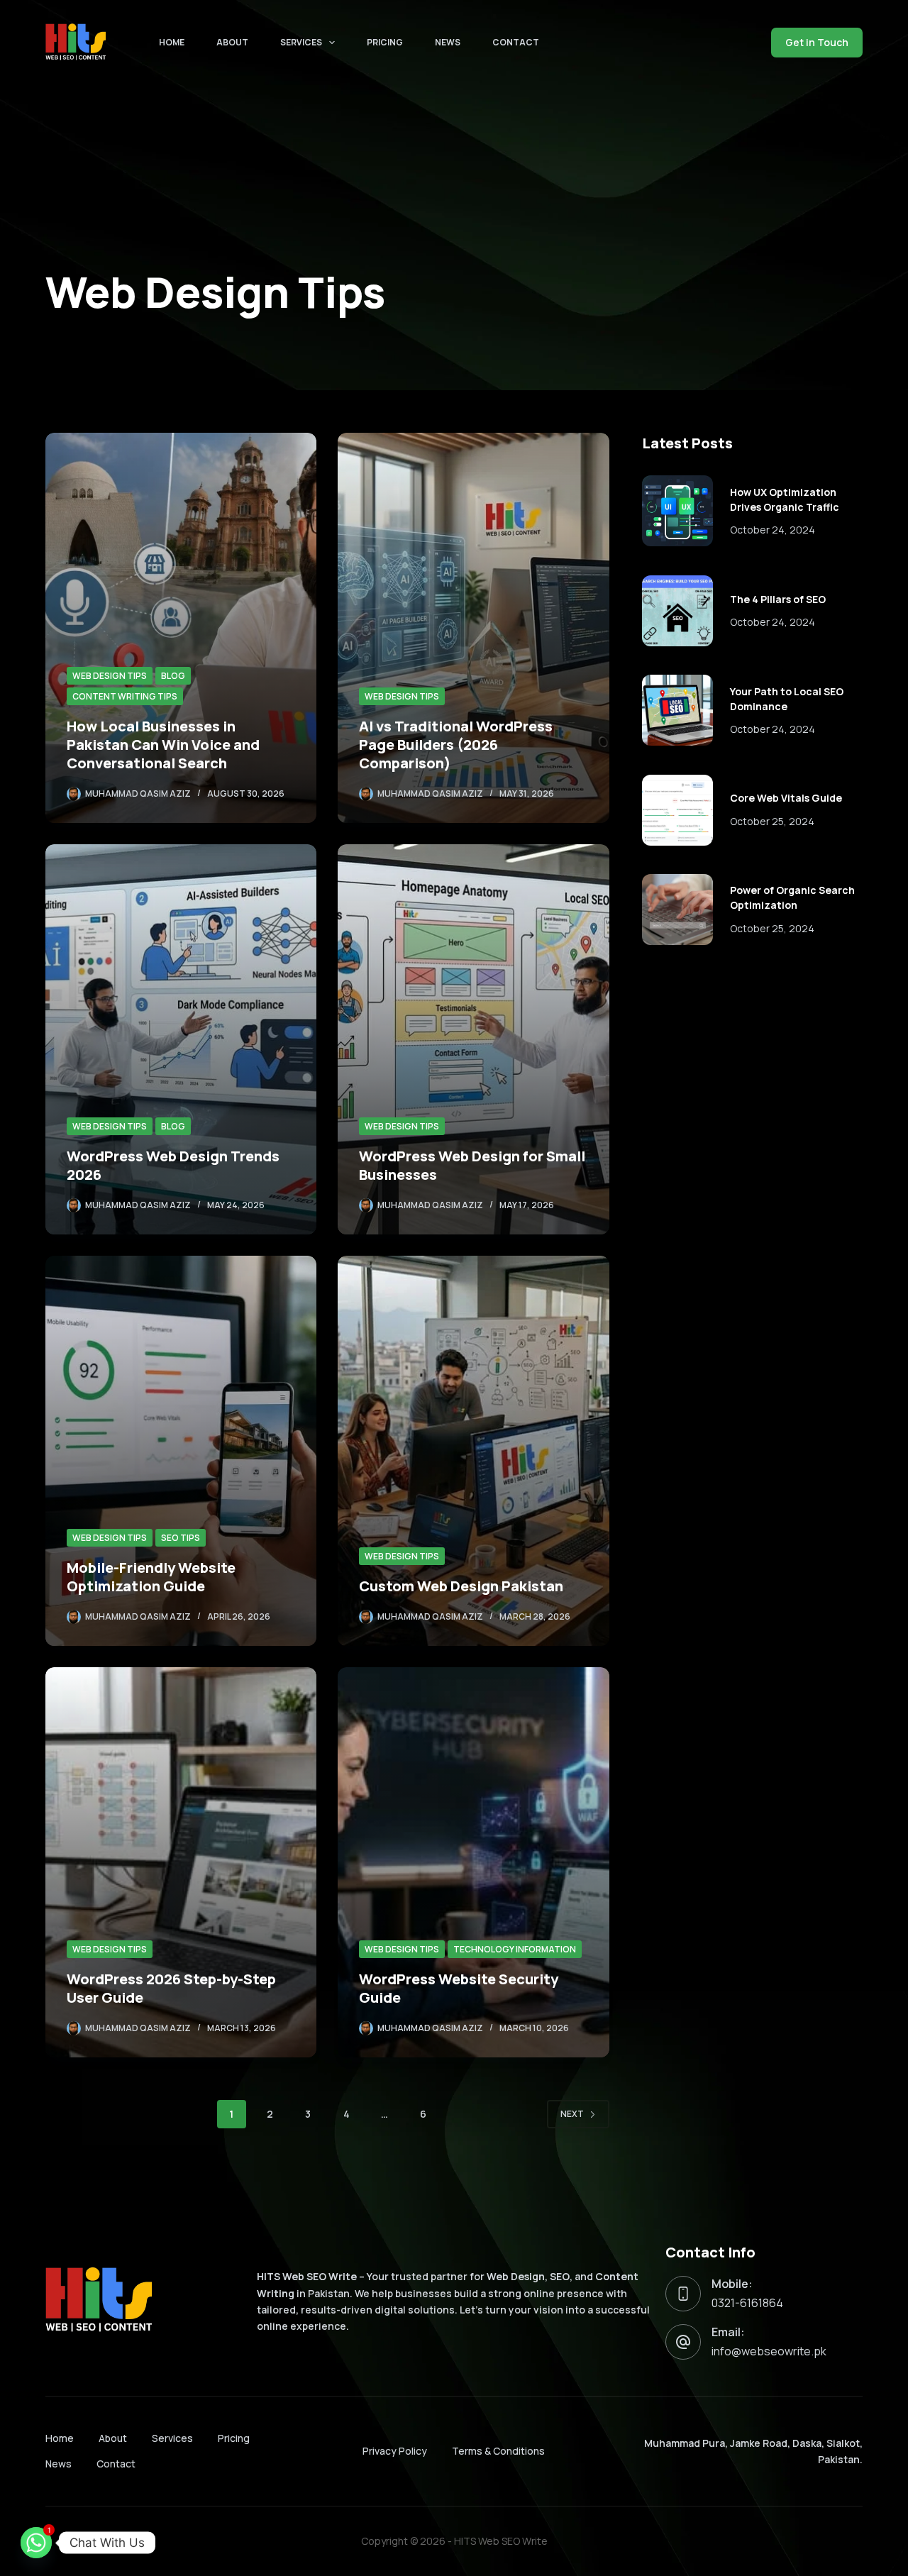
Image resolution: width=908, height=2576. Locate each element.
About (232, 42)
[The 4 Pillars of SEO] (677, 611)
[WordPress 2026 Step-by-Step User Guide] (181, 1862)
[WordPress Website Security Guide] (473, 1862)
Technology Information (515, 1949)
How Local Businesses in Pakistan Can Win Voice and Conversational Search (163, 745)
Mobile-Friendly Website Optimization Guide (151, 1577)
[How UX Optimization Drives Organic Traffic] (677, 511)
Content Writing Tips (125, 696)
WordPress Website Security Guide (459, 1988)
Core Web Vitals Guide (786, 798)
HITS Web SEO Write (501, 2541)
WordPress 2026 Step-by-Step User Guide (171, 1988)
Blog (173, 676)
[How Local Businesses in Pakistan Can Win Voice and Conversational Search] (181, 628)
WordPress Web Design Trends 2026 (173, 1165)
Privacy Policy (395, 2451)
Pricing (385, 42)
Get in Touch (817, 42)
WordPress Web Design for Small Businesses (472, 1165)
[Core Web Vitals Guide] (677, 810)
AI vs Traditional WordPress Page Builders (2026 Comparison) (456, 745)
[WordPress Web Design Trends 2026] (181, 1039)
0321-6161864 (747, 2303)
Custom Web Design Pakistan (461, 1586)
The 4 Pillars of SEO (778, 599)
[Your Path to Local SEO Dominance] (677, 710)
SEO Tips (181, 1538)
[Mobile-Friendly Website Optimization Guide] (181, 1451)
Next (572, 2114)
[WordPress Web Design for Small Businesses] (473, 1039)
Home (172, 42)
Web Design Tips (110, 676)
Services (301, 42)
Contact (516, 42)
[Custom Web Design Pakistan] (473, 1451)
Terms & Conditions (498, 2451)
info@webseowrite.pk (769, 2351)
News (448, 42)
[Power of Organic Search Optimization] (677, 910)
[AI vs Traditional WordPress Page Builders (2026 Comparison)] (473, 628)
